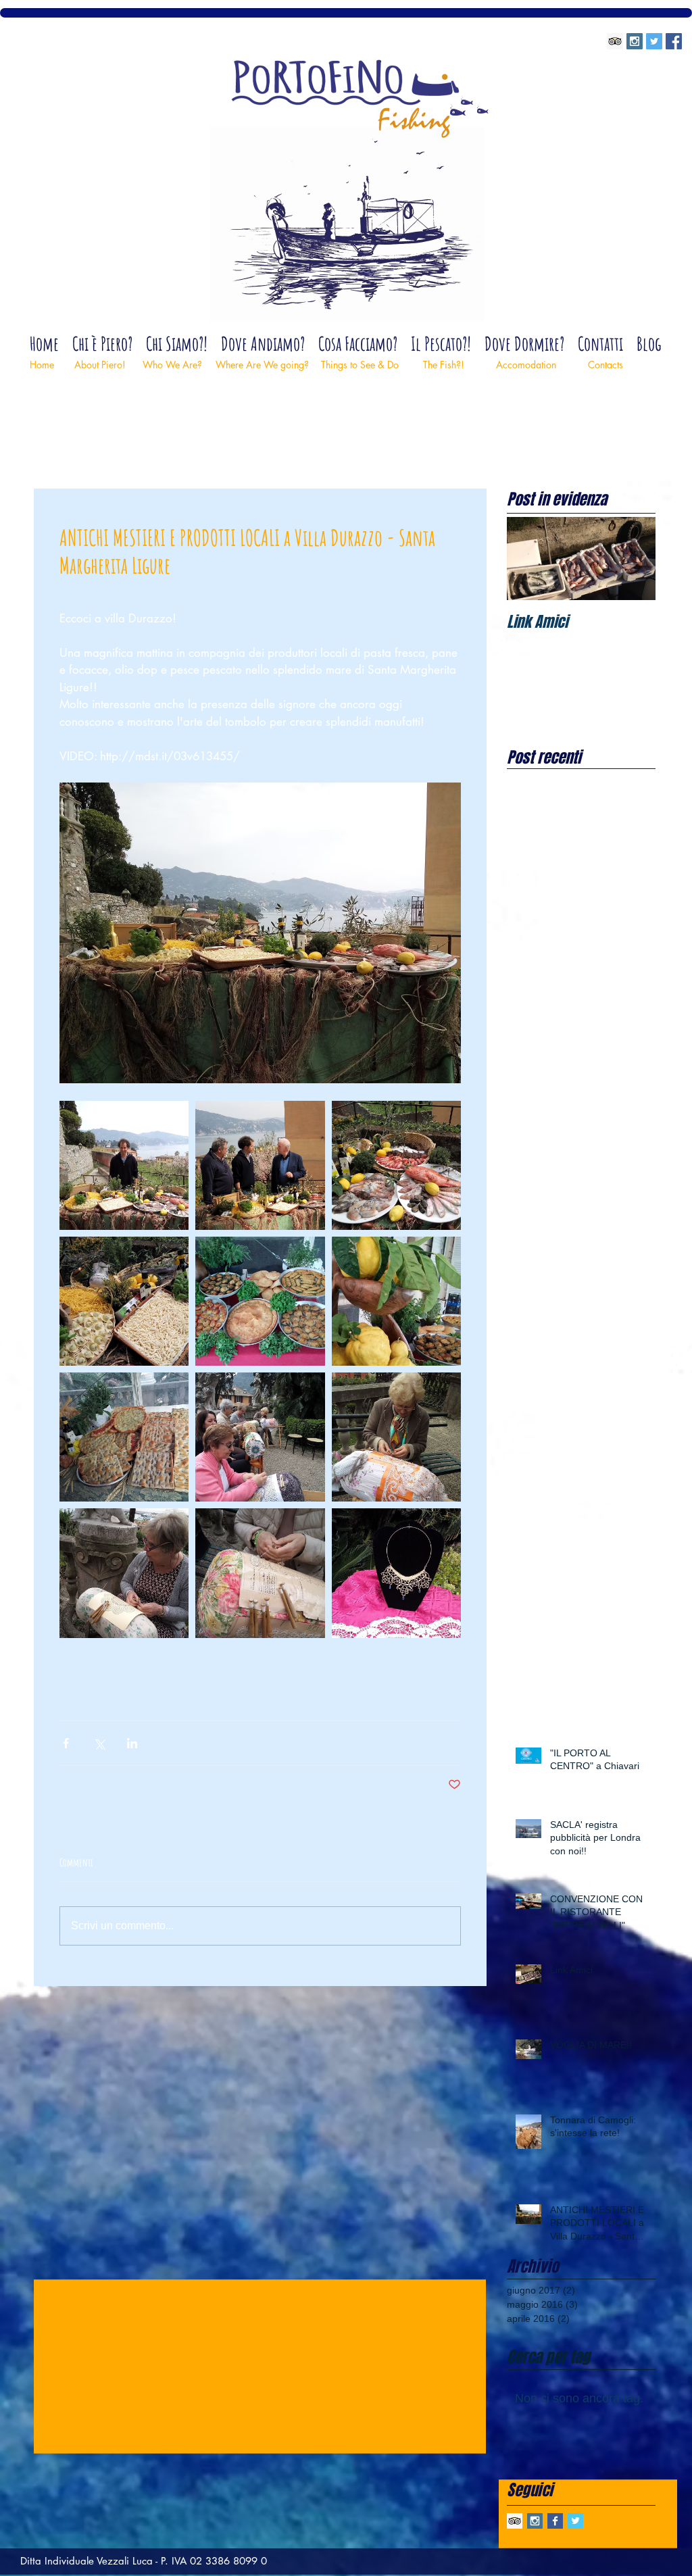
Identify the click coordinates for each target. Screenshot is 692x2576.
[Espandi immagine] (124, 1165)
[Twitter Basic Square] (575, 2521)
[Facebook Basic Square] (555, 2521)
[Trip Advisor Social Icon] (615, 41)
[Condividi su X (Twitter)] (99, 1743)
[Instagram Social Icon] (635, 41)
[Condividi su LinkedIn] (132, 1743)
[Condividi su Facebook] (66, 1743)
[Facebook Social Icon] (674, 41)
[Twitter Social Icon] (654, 41)
